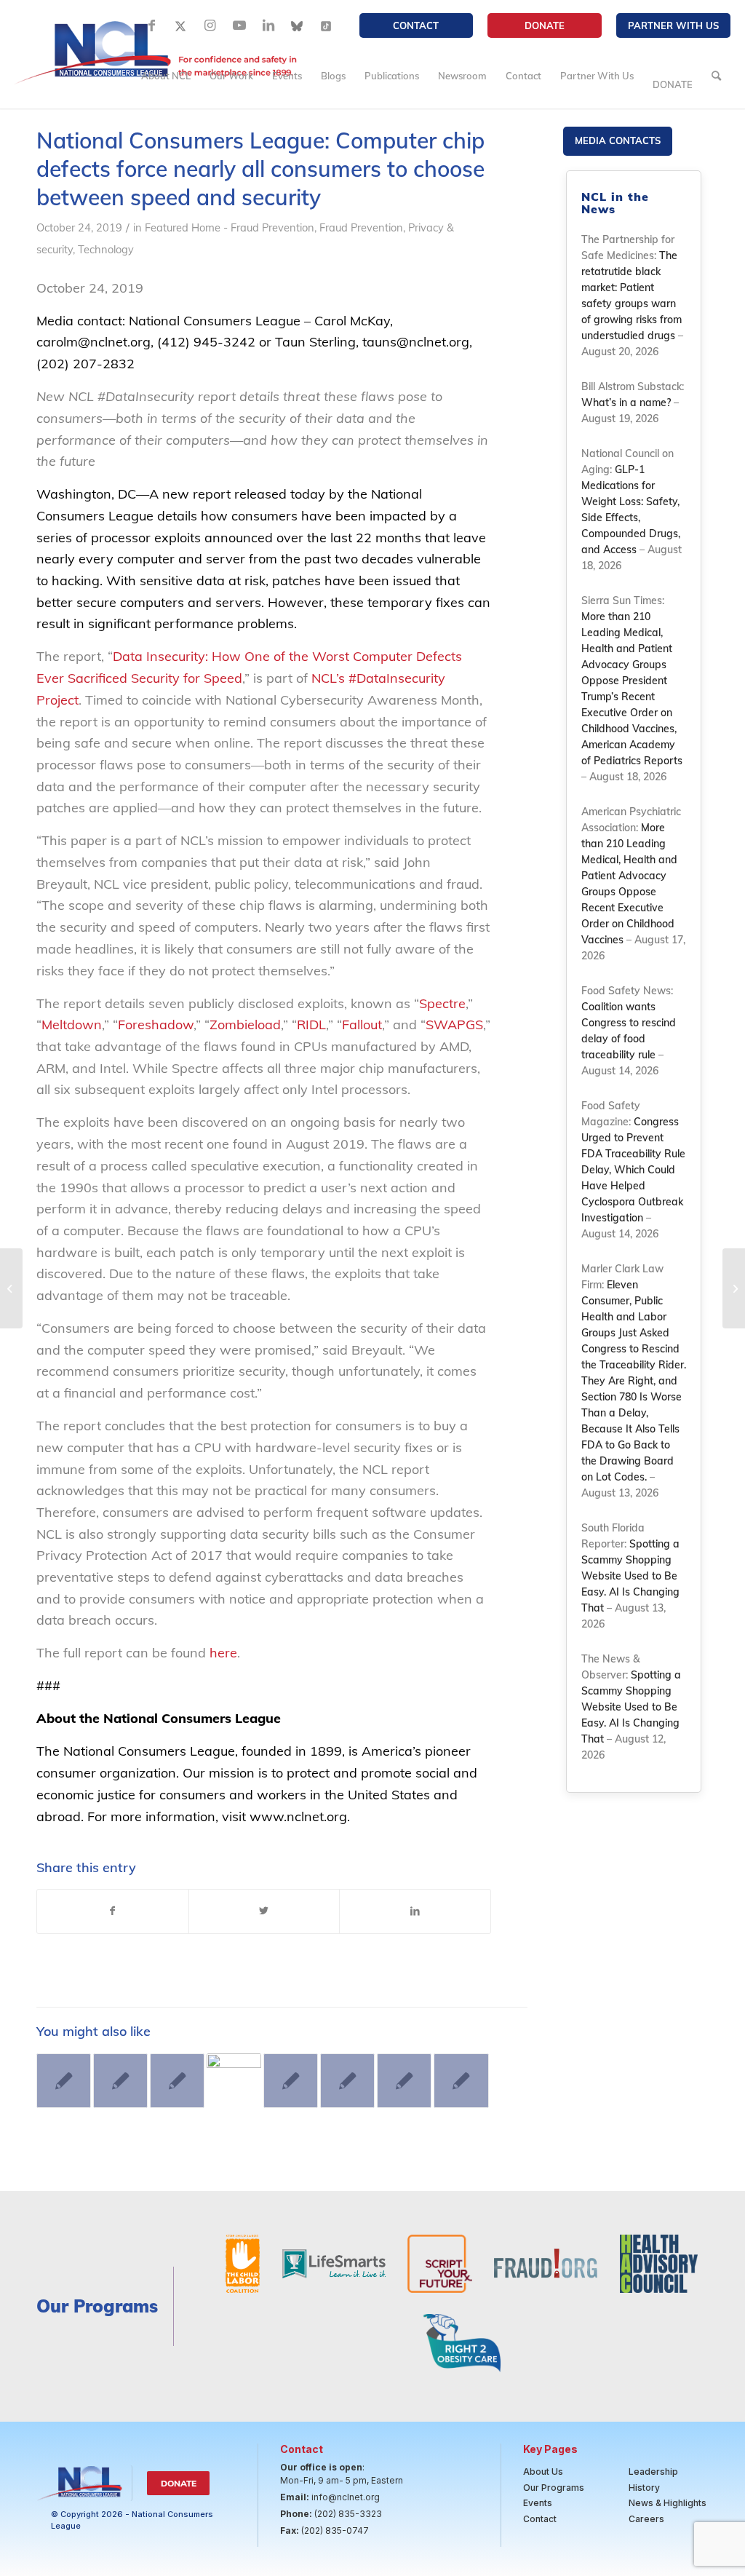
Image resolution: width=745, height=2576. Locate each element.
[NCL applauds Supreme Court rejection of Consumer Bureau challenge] (461, 2081)
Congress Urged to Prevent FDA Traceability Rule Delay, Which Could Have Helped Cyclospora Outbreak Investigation (633, 1170)
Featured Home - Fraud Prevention (230, 227)
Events (538, 2503)
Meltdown (72, 1025)
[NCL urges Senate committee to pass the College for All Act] (234, 2081)
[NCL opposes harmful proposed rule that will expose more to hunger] (64, 2081)
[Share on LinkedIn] (415, 1911)
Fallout (362, 1025)
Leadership (653, 2472)
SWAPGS (454, 1025)
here (223, 1653)
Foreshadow (156, 1025)
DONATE (545, 25)
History (644, 2488)
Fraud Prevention (361, 227)
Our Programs (554, 2488)
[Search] (716, 76)
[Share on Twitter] (264, 1911)
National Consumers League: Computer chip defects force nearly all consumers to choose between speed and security (260, 169)
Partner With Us (673, 25)
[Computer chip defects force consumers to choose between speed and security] (11, 1288)
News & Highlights (668, 2503)
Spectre (442, 1003)
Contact (416, 25)
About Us (543, 2472)
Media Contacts (618, 140)
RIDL (311, 1025)
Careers (646, 2519)
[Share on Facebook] (113, 1911)
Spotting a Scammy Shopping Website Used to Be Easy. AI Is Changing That (630, 1576)
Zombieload (245, 1025)
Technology (106, 249)
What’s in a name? (626, 403)
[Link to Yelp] (327, 25)
